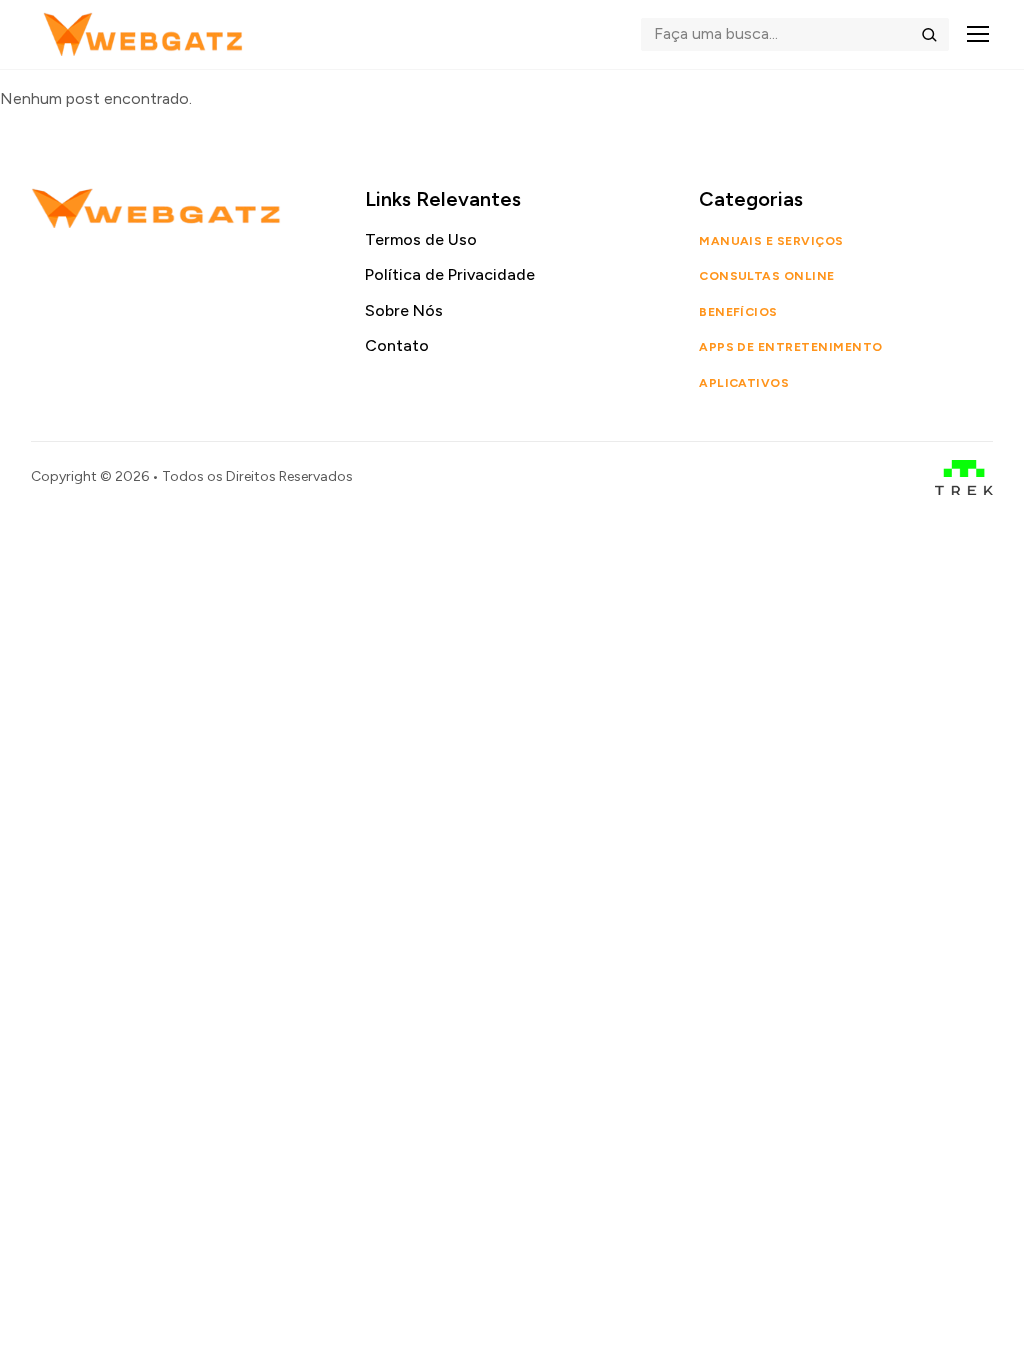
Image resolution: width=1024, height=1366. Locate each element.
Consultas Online (767, 276)
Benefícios (738, 312)
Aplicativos (744, 383)
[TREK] (964, 477)
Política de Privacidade (450, 274)
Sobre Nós (404, 310)
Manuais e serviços (771, 241)
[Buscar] (929, 34)
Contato (397, 345)
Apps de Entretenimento (791, 347)
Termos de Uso (421, 239)
